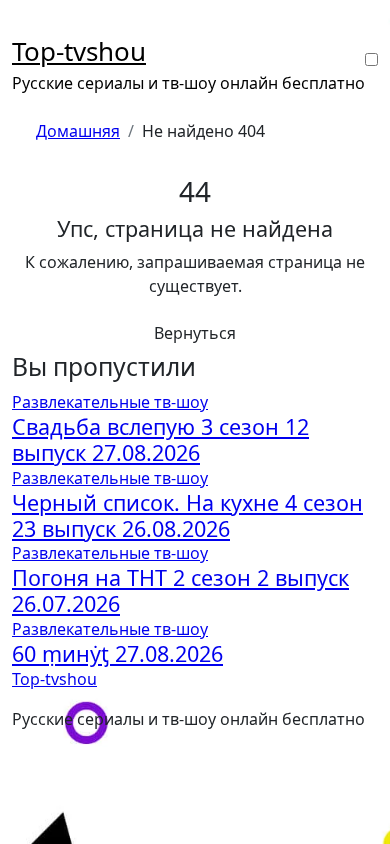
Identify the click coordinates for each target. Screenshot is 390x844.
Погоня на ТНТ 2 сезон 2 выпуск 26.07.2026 (180, 590)
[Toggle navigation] (25, 26)
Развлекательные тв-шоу (110, 402)
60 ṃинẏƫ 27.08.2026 (117, 653)
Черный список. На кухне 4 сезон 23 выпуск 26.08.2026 (187, 515)
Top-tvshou (79, 51)
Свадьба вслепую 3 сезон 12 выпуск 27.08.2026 (160, 439)
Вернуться (195, 333)
